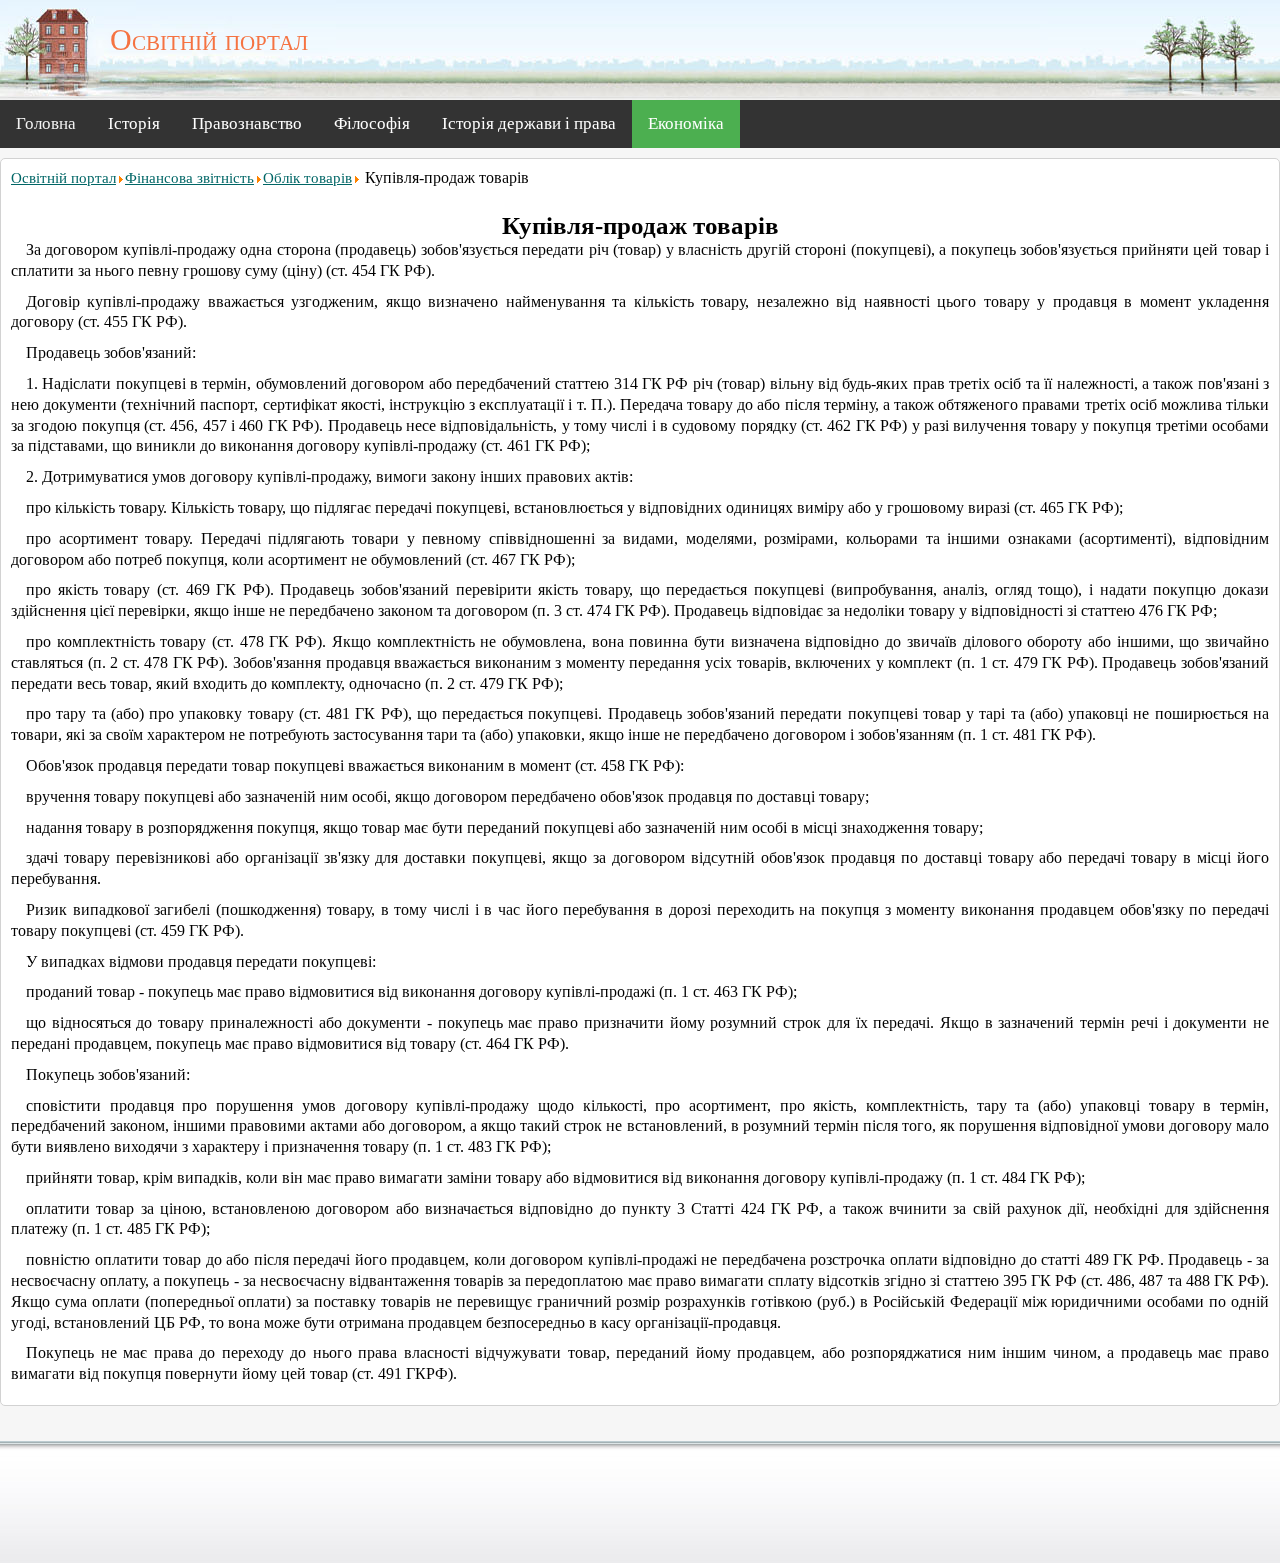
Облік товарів (307, 178)
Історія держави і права (529, 123)
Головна (46, 123)
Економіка (686, 123)
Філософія (372, 123)
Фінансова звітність (189, 178)
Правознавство (247, 123)
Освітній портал (63, 178)
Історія (134, 123)
